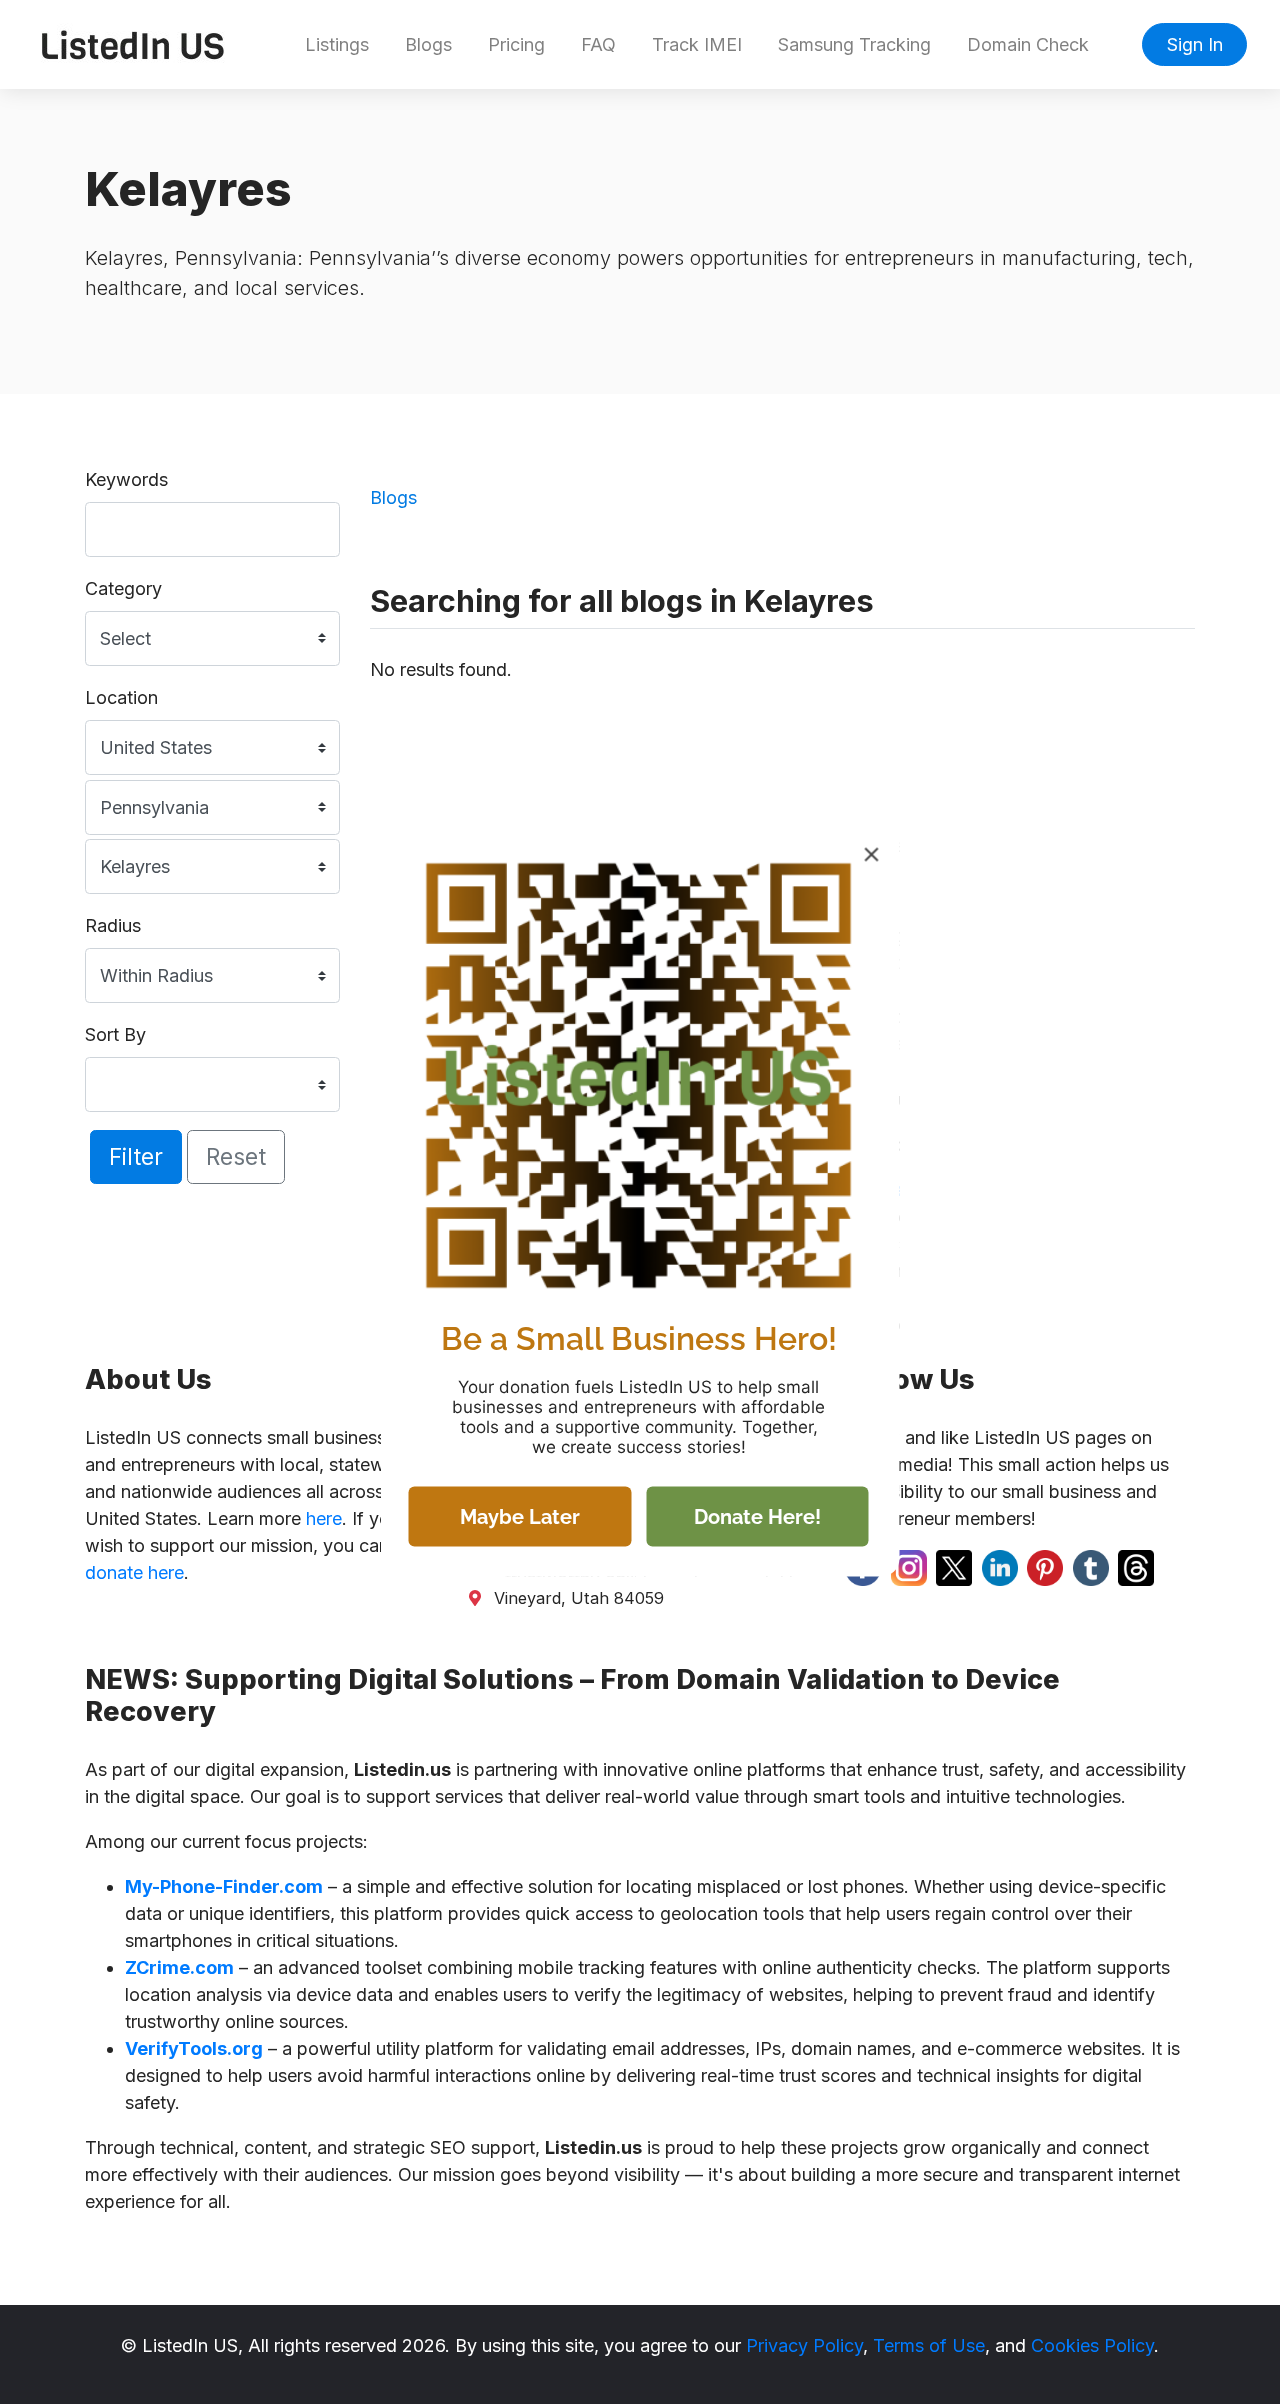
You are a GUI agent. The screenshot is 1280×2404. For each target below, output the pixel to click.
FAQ (598, 44)
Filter (136, 1156)
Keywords (126, 479)
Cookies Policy (1092, 2345)
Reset (236, 1156)
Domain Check (1028, 44)
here (324, 1518)
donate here (134, 1572)
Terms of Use (929, 2345)
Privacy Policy (804, 2345)
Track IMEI (697, 44)
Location (121, 697)
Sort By (115, 1034)
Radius (113, 925)
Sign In (1195, 44)
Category (123, 588)
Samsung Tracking (854, 44)
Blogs (428, 44)
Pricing (516, 44)
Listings (337, 44)
